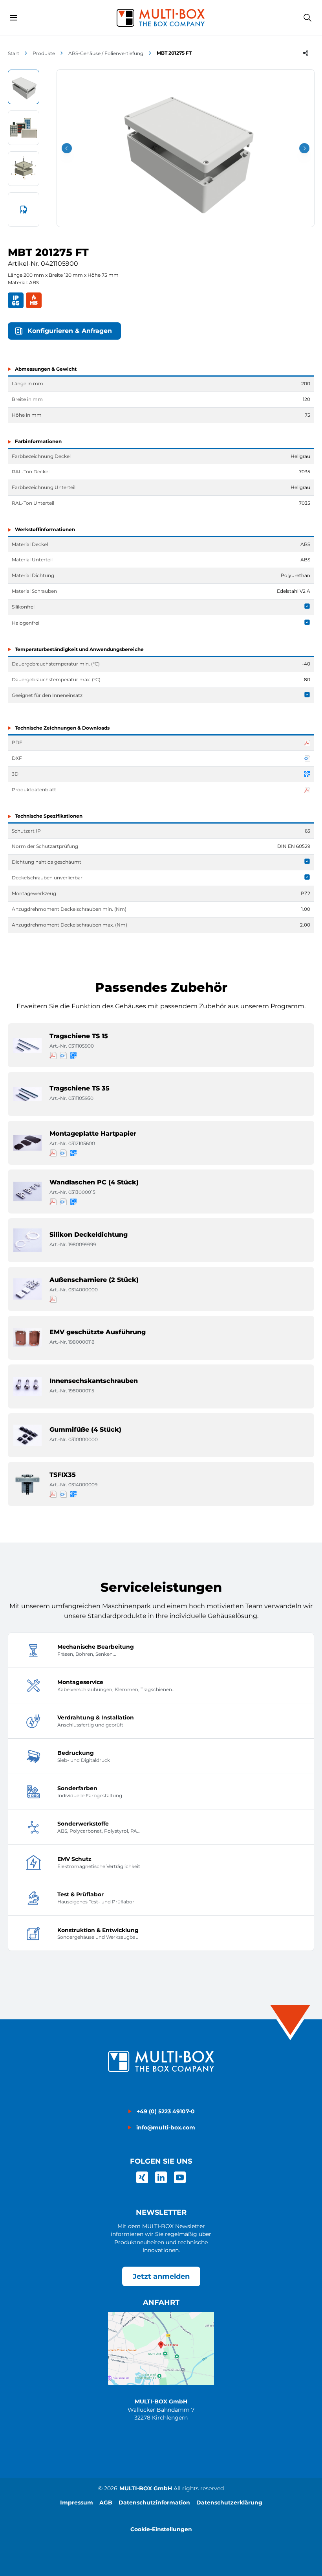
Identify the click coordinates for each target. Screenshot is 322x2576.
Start (14, 53)
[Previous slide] (67, 148)
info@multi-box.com (166, 2127)
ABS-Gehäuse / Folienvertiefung (106, 53)
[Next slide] (304, 148)
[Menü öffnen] (13, 18)
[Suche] (307, 18)
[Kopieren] (306, 53)
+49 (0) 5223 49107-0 (166, 2111)
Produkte (44, 53)
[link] (142, 2177)
